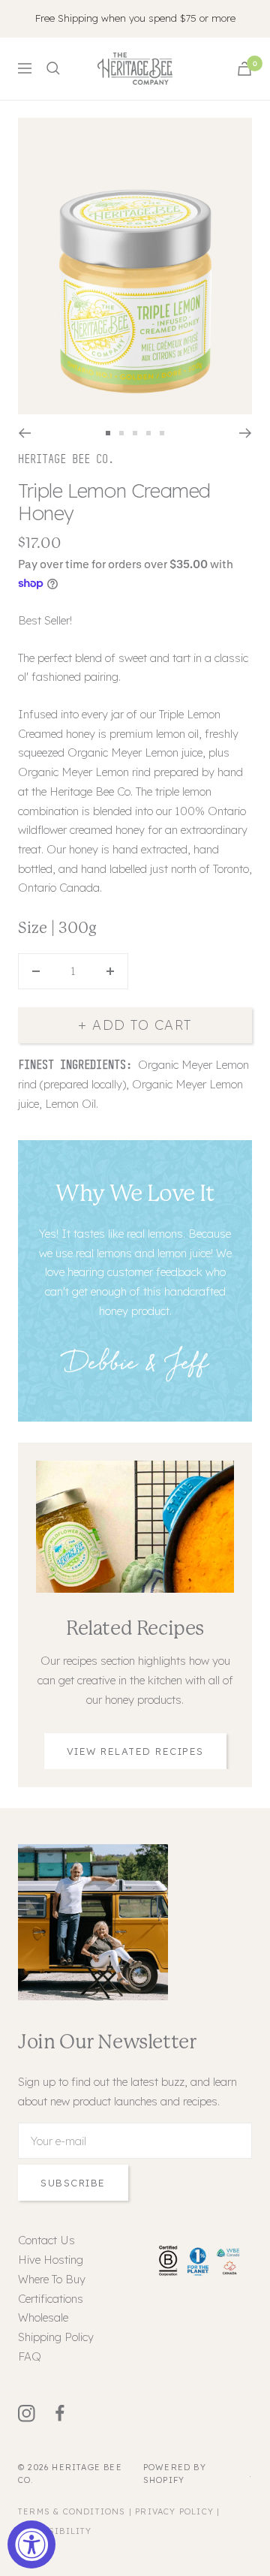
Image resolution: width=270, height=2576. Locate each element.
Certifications (51, 2299)
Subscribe (73, 2183)
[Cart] (244, 69)
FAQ (30, 2356)
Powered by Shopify (175, 2474)
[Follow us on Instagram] (35, 2413)
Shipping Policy (56, 2337)
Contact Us (46, 2240)
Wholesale (43, 2317)
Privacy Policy (174, 2511)
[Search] (53, 68)
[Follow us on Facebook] (69, 2413)
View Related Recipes (135, 1751)
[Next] (246, 433)
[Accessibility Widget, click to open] (31, 2544)
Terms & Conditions (72, 2511)
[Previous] (24, 433)
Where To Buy (52, 2279)
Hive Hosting (51, 2260)
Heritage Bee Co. (66, 459)
